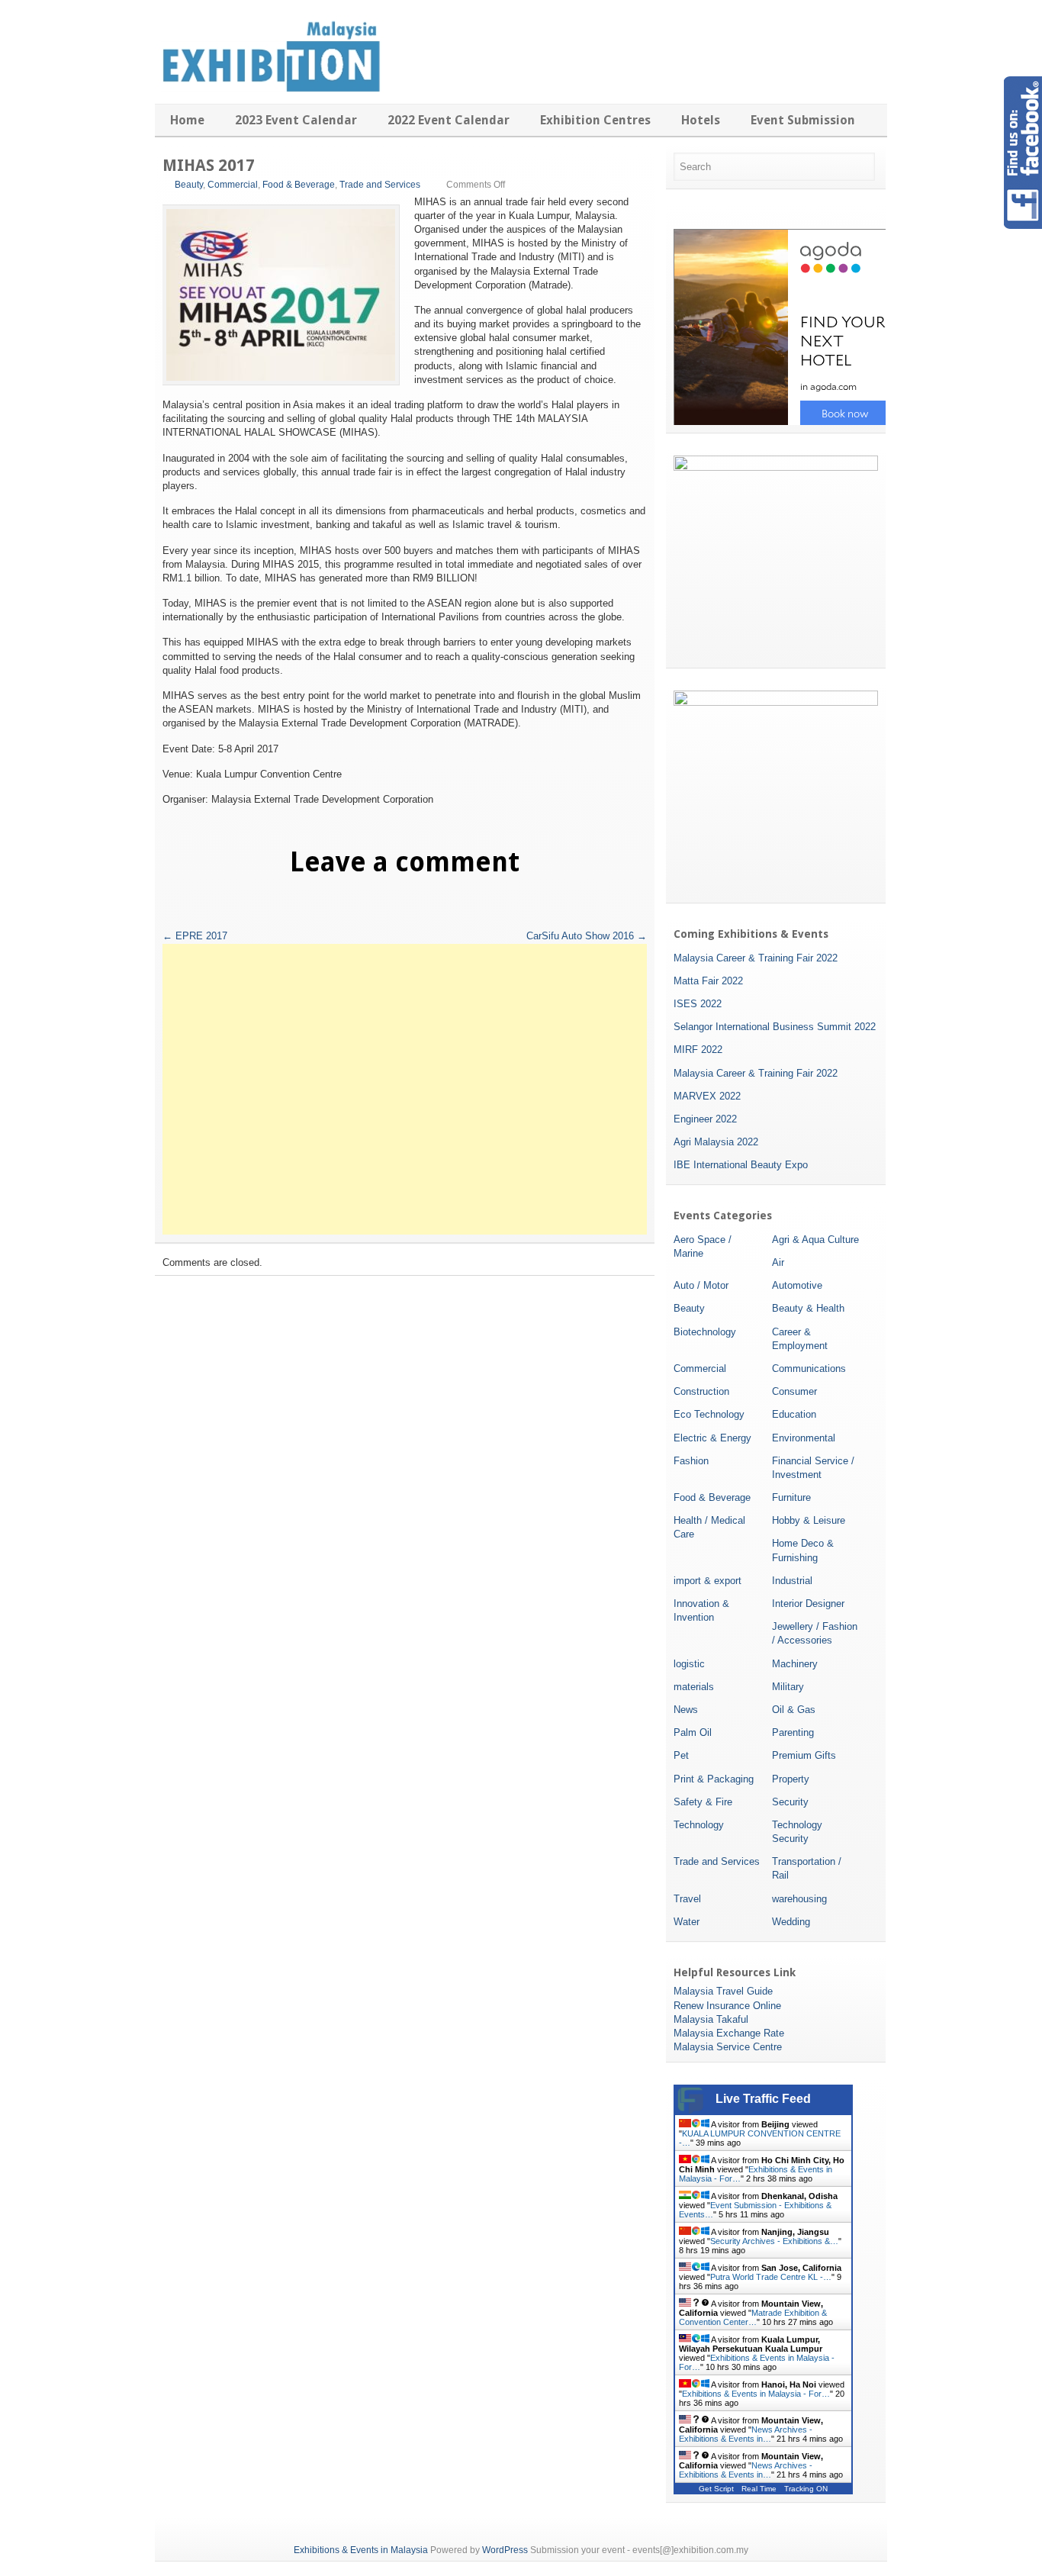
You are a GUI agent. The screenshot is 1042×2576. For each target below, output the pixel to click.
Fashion (691, 1461)
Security (790, 1802)
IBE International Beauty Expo (741, 1165)
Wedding (791, 1922)
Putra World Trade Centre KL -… (771, 2277)
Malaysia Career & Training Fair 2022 (756, 958)
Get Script (716, 2489)
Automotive (797, 1285)
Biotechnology (705, 1332)
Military (788, 1687)
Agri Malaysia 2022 (716, 1142)
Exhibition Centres (595, 120)
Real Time (759, 2489)
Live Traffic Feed (763, 2099)
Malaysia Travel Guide (723, 1991)
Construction (701, 1391)
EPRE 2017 (195, 936)
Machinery (795, 1664)
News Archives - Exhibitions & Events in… (746, 2434)
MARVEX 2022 (707, 1096)
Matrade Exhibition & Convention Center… (753, 2317)
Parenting (793, 1732)
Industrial (792, 1581)
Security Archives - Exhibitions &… (774, 2241)
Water (687, 1922)
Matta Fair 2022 (708, 981)
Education (794, 1414)
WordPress (505, 2550)
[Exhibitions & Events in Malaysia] (269, 89)
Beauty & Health (808, 1308)
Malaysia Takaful (711, 2019)
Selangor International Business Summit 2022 (775, 1027)
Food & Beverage (299, 185)
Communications (809, 1368)
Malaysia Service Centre (728, 2047)
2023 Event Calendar (296, 120)
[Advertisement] (405, 1089)
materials (694, 1687)
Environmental (804, 1438)
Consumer (794, 1391)
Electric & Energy (712, 1438)
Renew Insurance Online (727, 2006)
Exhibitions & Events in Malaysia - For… (756, 2394)
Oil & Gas (794, 1710)
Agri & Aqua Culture (815, 1240)
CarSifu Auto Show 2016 (587, 936)
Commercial (233, 185)
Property (791, 1779)
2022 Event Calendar (449, 120)
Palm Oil (693, 1732)
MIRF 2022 (698, 1050)
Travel (687, 1899)
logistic (689, 1664)
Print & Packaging (714, 1779)
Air (778, 1262)
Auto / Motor (701, 1285)
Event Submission (803, 120)
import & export (708, 1581)
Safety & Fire (703, 1802)
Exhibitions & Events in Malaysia (361, 2550)
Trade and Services (380, 185)
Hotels (701, 120)
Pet (681, 1755)
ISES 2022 (698, 1004)
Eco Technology (709, 1414)
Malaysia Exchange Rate (729, 2033)
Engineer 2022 (705, 1119)
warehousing (799, 1899)
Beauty (189, 185)
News (686, 1710)
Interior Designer (808, 1604)
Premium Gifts (804, 1755)
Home (187, 120)
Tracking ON (806, 2489)
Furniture (791, 1497)
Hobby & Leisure (809, 1520)
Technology (699, 1825)
